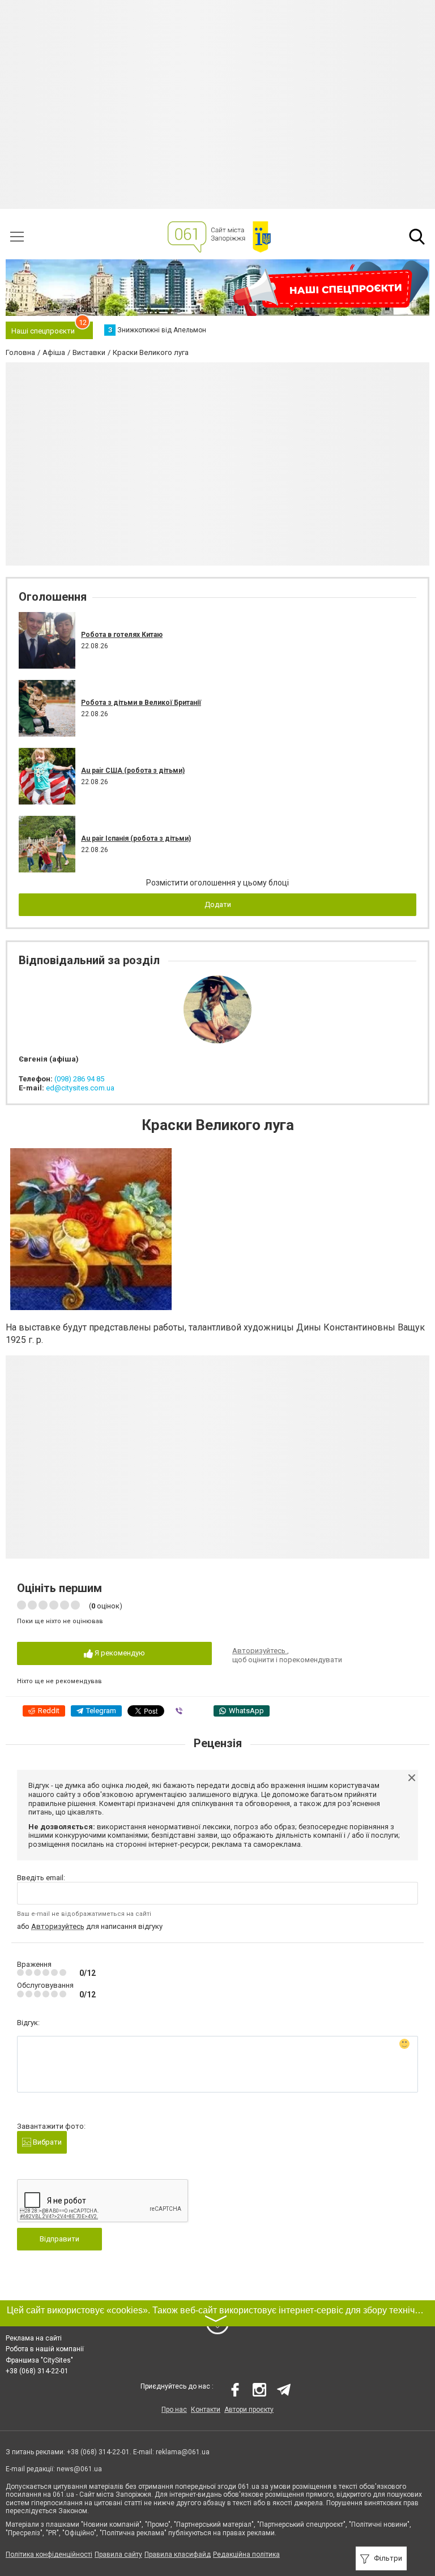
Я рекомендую (119, 1653)
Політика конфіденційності (49, 2554)
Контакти (206, 2410)
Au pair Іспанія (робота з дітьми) (136, 838)
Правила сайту (118, 2554)
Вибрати (46, 2142)
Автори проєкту (249, 2410)
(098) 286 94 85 (79, 1079)
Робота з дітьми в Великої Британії (141, 703)
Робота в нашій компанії (45, 2349)
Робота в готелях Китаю (122, 635)
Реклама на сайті (34, 2338)
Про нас (174, 2410)
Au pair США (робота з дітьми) (133, 771)
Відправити (59, 2239)
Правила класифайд (178, 2554)
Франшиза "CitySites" (39, 2360)
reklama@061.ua (183, 2452)
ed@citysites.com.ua (80, 1088)
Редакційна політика (246, 2554)
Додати (218, 904)
